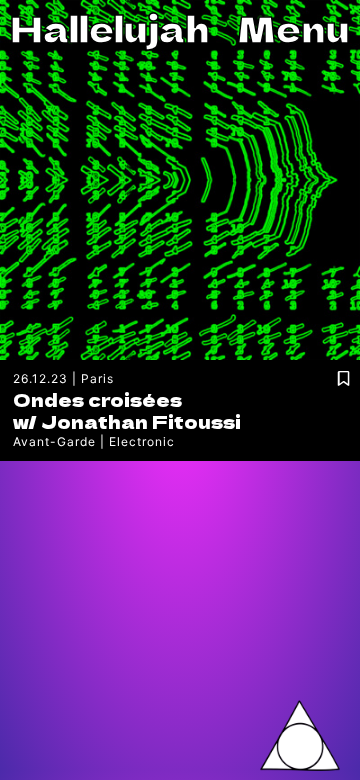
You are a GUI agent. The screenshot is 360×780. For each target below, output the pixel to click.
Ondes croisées (97, 399)
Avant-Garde (54, 441)
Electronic (142, 441)
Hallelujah (110, 27)
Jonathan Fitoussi (141, 421)
